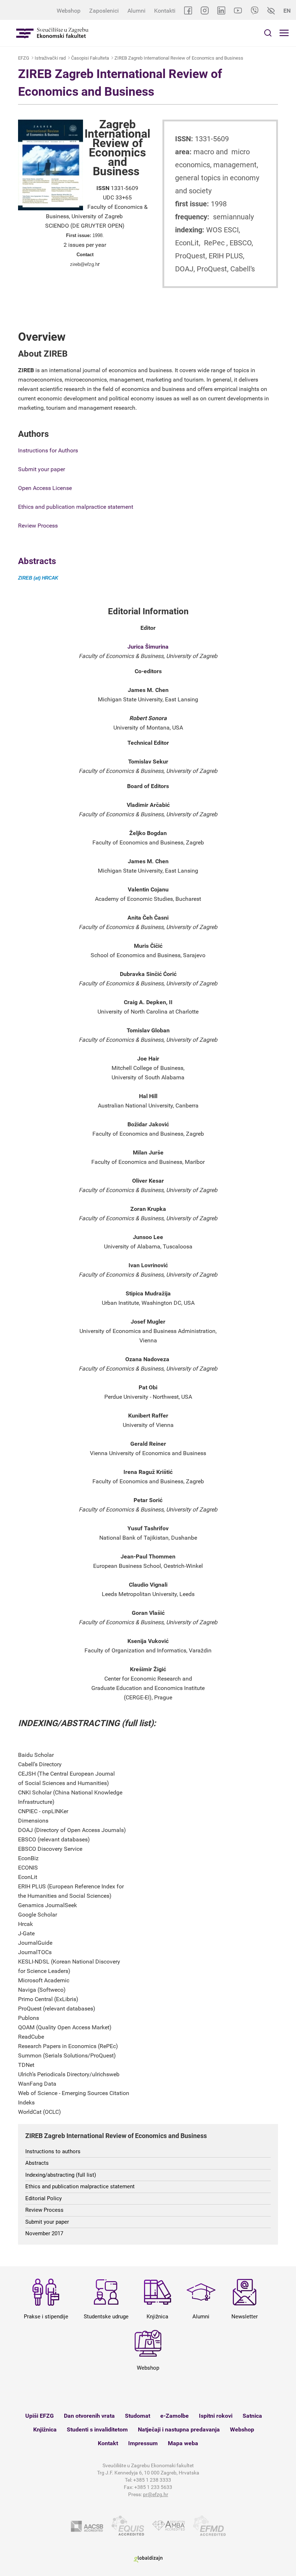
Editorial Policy (43, 2198)
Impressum (143, 2443)
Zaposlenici (104, 11)
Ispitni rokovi (216, 2416)
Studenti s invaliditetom (97, 2429)
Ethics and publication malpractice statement (76, 507)
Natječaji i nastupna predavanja (179, 2429)
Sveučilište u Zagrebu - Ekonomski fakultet (52, 33)
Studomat (138, 2416)
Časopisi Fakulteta (90, 58)
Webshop (69, 11)
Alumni (136, 11)
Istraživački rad (50, 58)
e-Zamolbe (175, 2416)
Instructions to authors (53, 2151)
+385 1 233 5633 (153, 2487)
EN (287, 11)
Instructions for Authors (48, 450)
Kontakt (108, 2443)
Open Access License (45, 488)
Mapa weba (183, 2443)
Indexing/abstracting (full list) (61, 2175)
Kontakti (165, 11)
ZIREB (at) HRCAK (38, 578)
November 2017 (44, 2233)
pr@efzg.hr (156, 2494)
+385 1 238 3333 (152, 2480)
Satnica (252, 2416)
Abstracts (37, 561)
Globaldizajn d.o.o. (148, 2559)
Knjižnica (45, 2429)
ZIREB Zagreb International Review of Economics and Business (179, 58)
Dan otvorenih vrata (89, 2416)
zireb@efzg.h (84, 264)
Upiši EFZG (40, 2416)
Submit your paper (42, 469)
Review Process (38, 526)
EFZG (24, 58)
